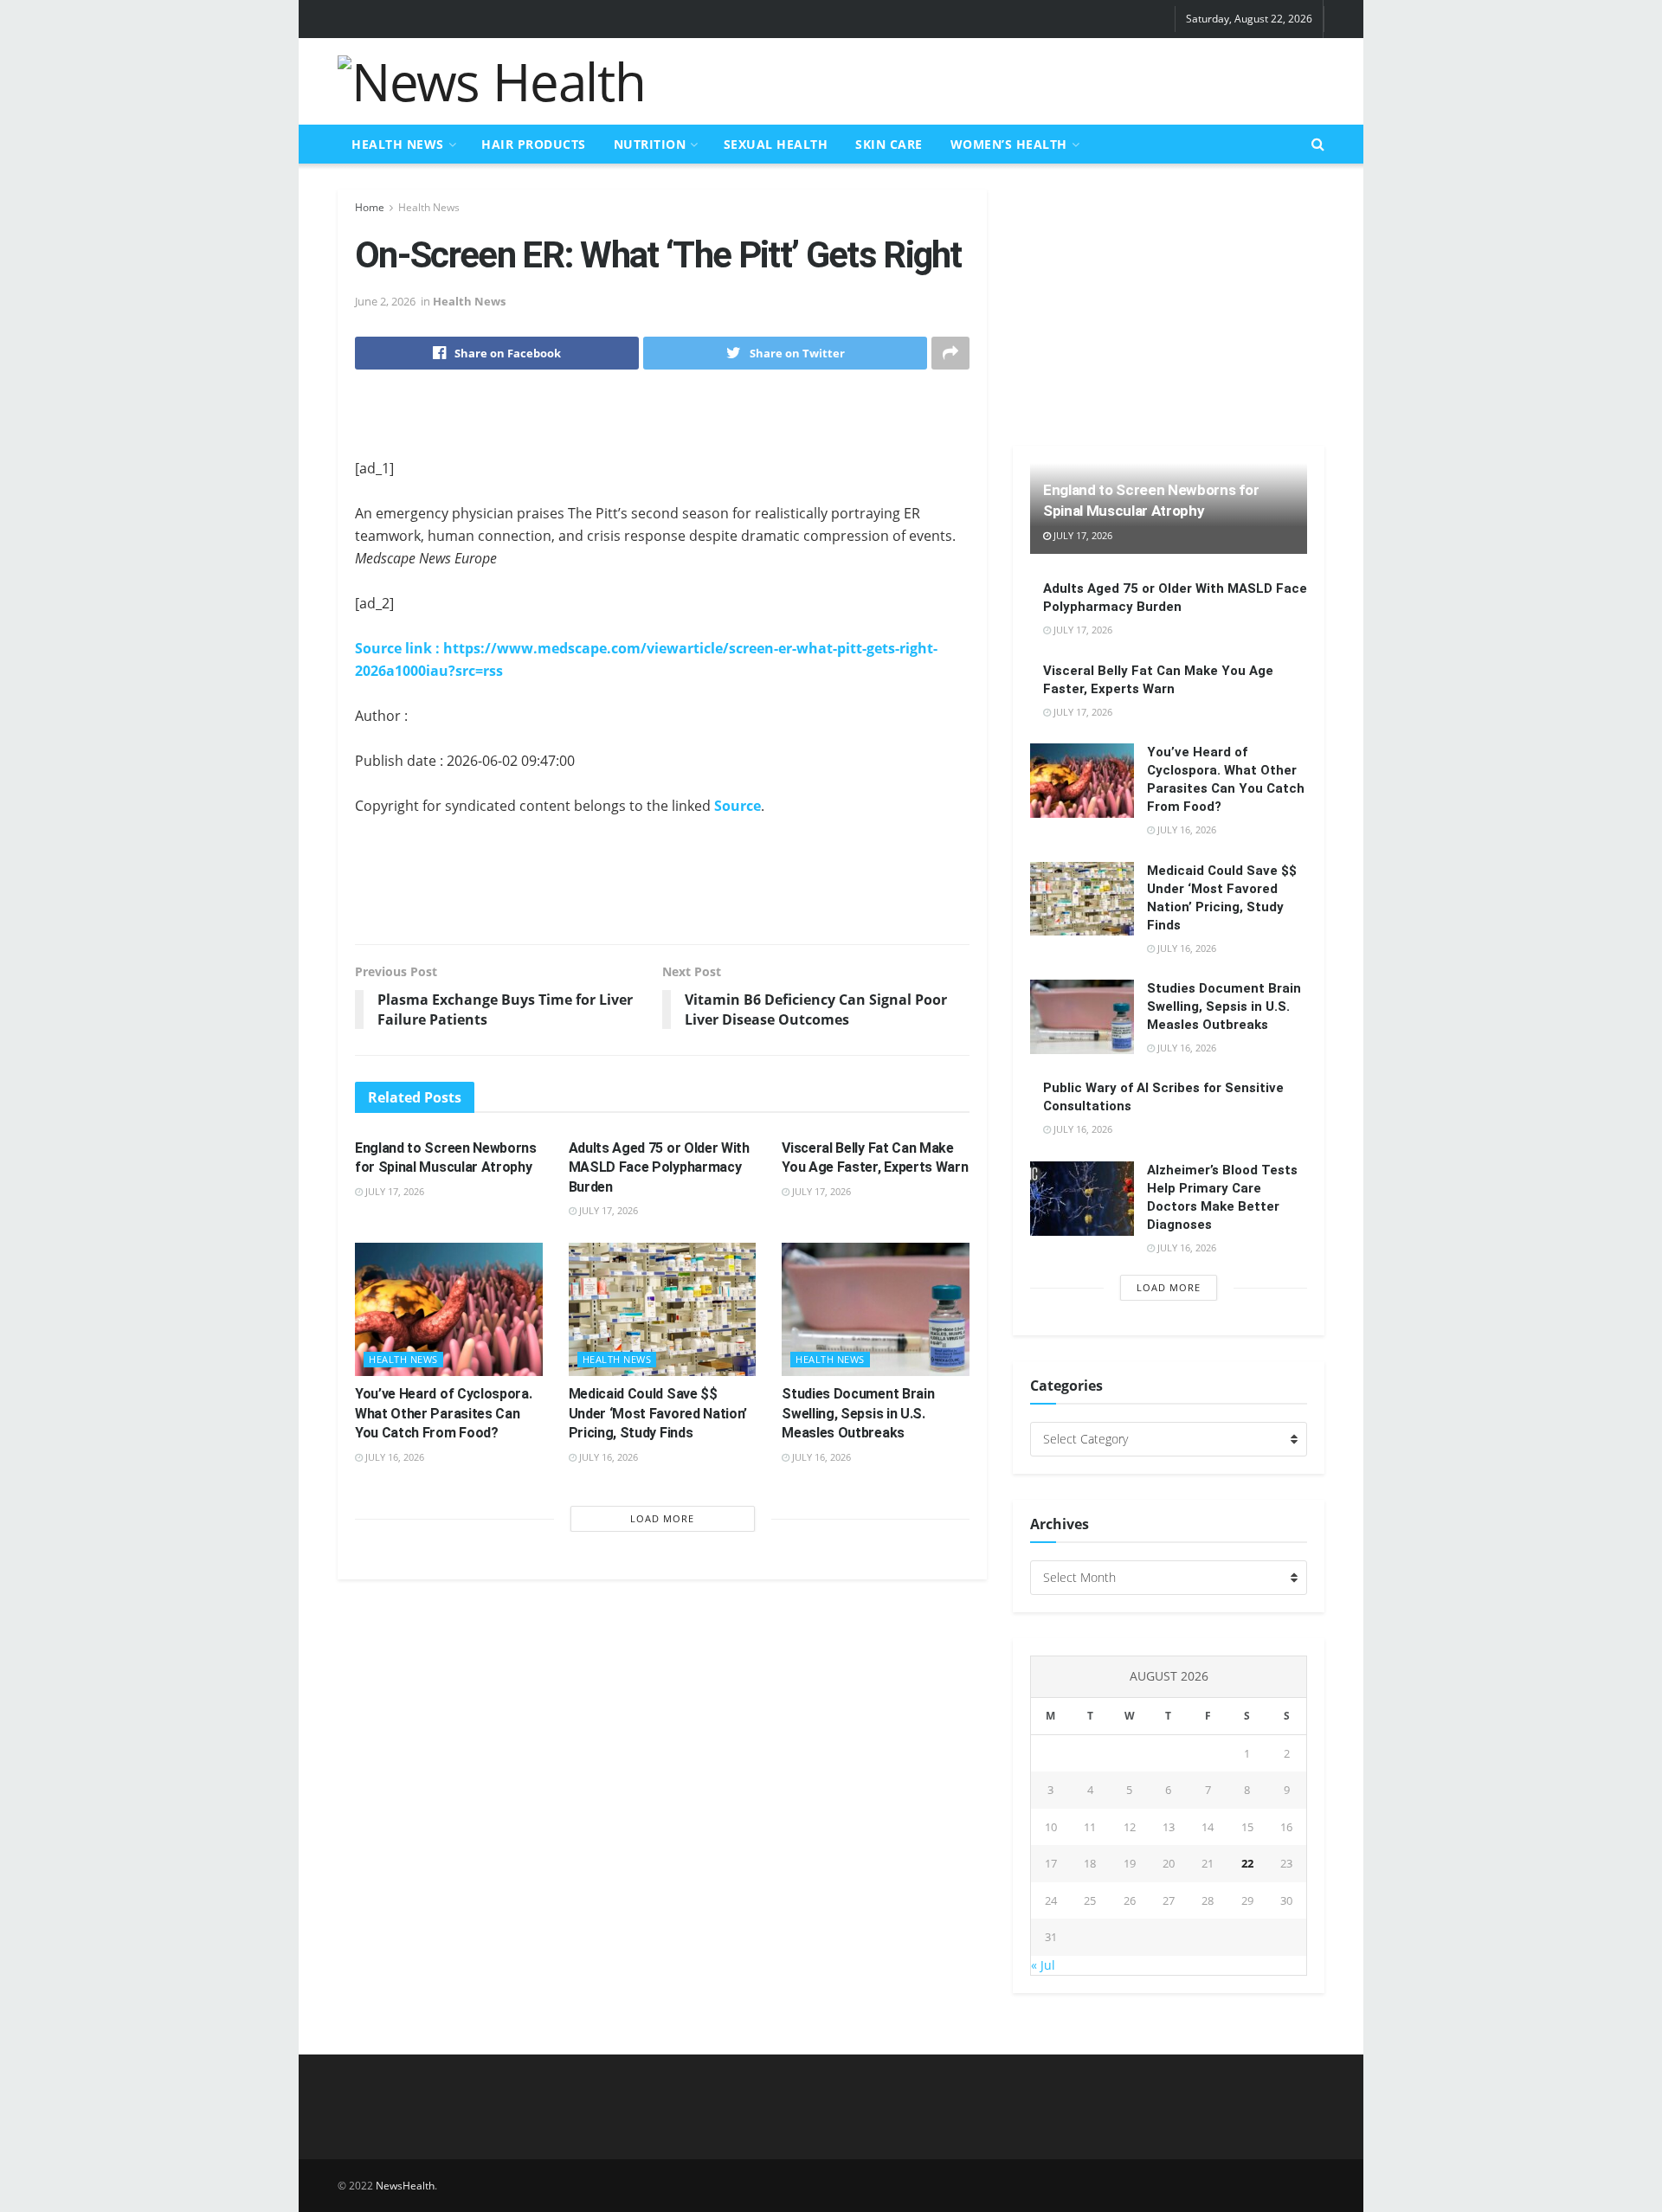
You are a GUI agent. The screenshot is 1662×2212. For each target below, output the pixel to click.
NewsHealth (405, 2186)
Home (370, 207)
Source (738, 806)
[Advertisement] (1009, 79)
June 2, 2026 (385, 301)
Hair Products (534, 144)
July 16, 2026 (393, 1457)
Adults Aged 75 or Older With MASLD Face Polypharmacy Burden (659, 1167)
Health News (398, 144)
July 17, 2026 (393, 1191)
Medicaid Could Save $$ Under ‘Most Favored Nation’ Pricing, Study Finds (658, 1413)
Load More (662, 1518)
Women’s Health (1009, 144)
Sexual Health (776, 144)
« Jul (1043, 1965)
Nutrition (650, 144)
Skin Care (889, 144)
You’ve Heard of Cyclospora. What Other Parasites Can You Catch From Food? (443, 1413)
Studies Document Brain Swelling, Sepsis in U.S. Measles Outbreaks (858, 1413)
